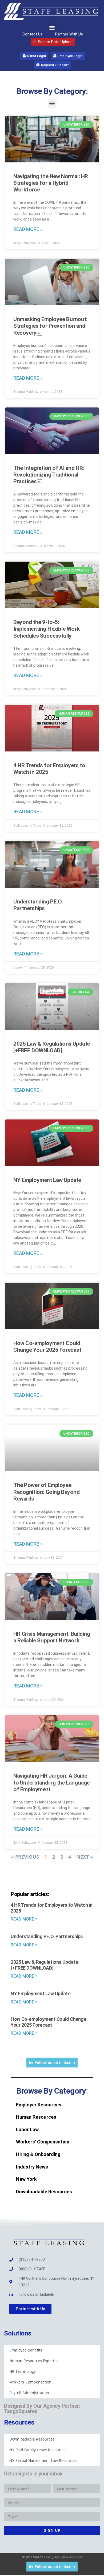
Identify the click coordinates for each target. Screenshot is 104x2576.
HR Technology (23, 2371)
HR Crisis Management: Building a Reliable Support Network (52, 1637)
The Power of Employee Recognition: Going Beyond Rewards (47, 1492)
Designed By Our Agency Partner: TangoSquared (42, 2409)
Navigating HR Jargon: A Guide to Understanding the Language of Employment (51, 1782)
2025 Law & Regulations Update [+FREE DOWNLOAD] (52, 1047)
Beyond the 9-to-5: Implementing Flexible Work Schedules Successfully (46, 629)
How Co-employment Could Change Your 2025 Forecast (47, 1347)
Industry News (32, 2167)
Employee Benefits (26, 2350)
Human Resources (36, 2117)
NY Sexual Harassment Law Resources (43, 2460)
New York (26, 2179)
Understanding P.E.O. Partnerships (38, 905)
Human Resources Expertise (34, 2361)
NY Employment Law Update (47, 1180)
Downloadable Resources (44, 2192)
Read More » (28, 229)
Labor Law (27, 2129)
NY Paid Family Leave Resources (38, 2450)
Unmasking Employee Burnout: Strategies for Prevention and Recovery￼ (50, 326)
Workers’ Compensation (43, 2142)
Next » (85, 1857)
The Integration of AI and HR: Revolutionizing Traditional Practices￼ (49, 475)
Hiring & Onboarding (38, 2154)
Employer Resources (39, 2105)
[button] (52, 28)
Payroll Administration (29, 2393)
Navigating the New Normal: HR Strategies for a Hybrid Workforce (51, 183)
